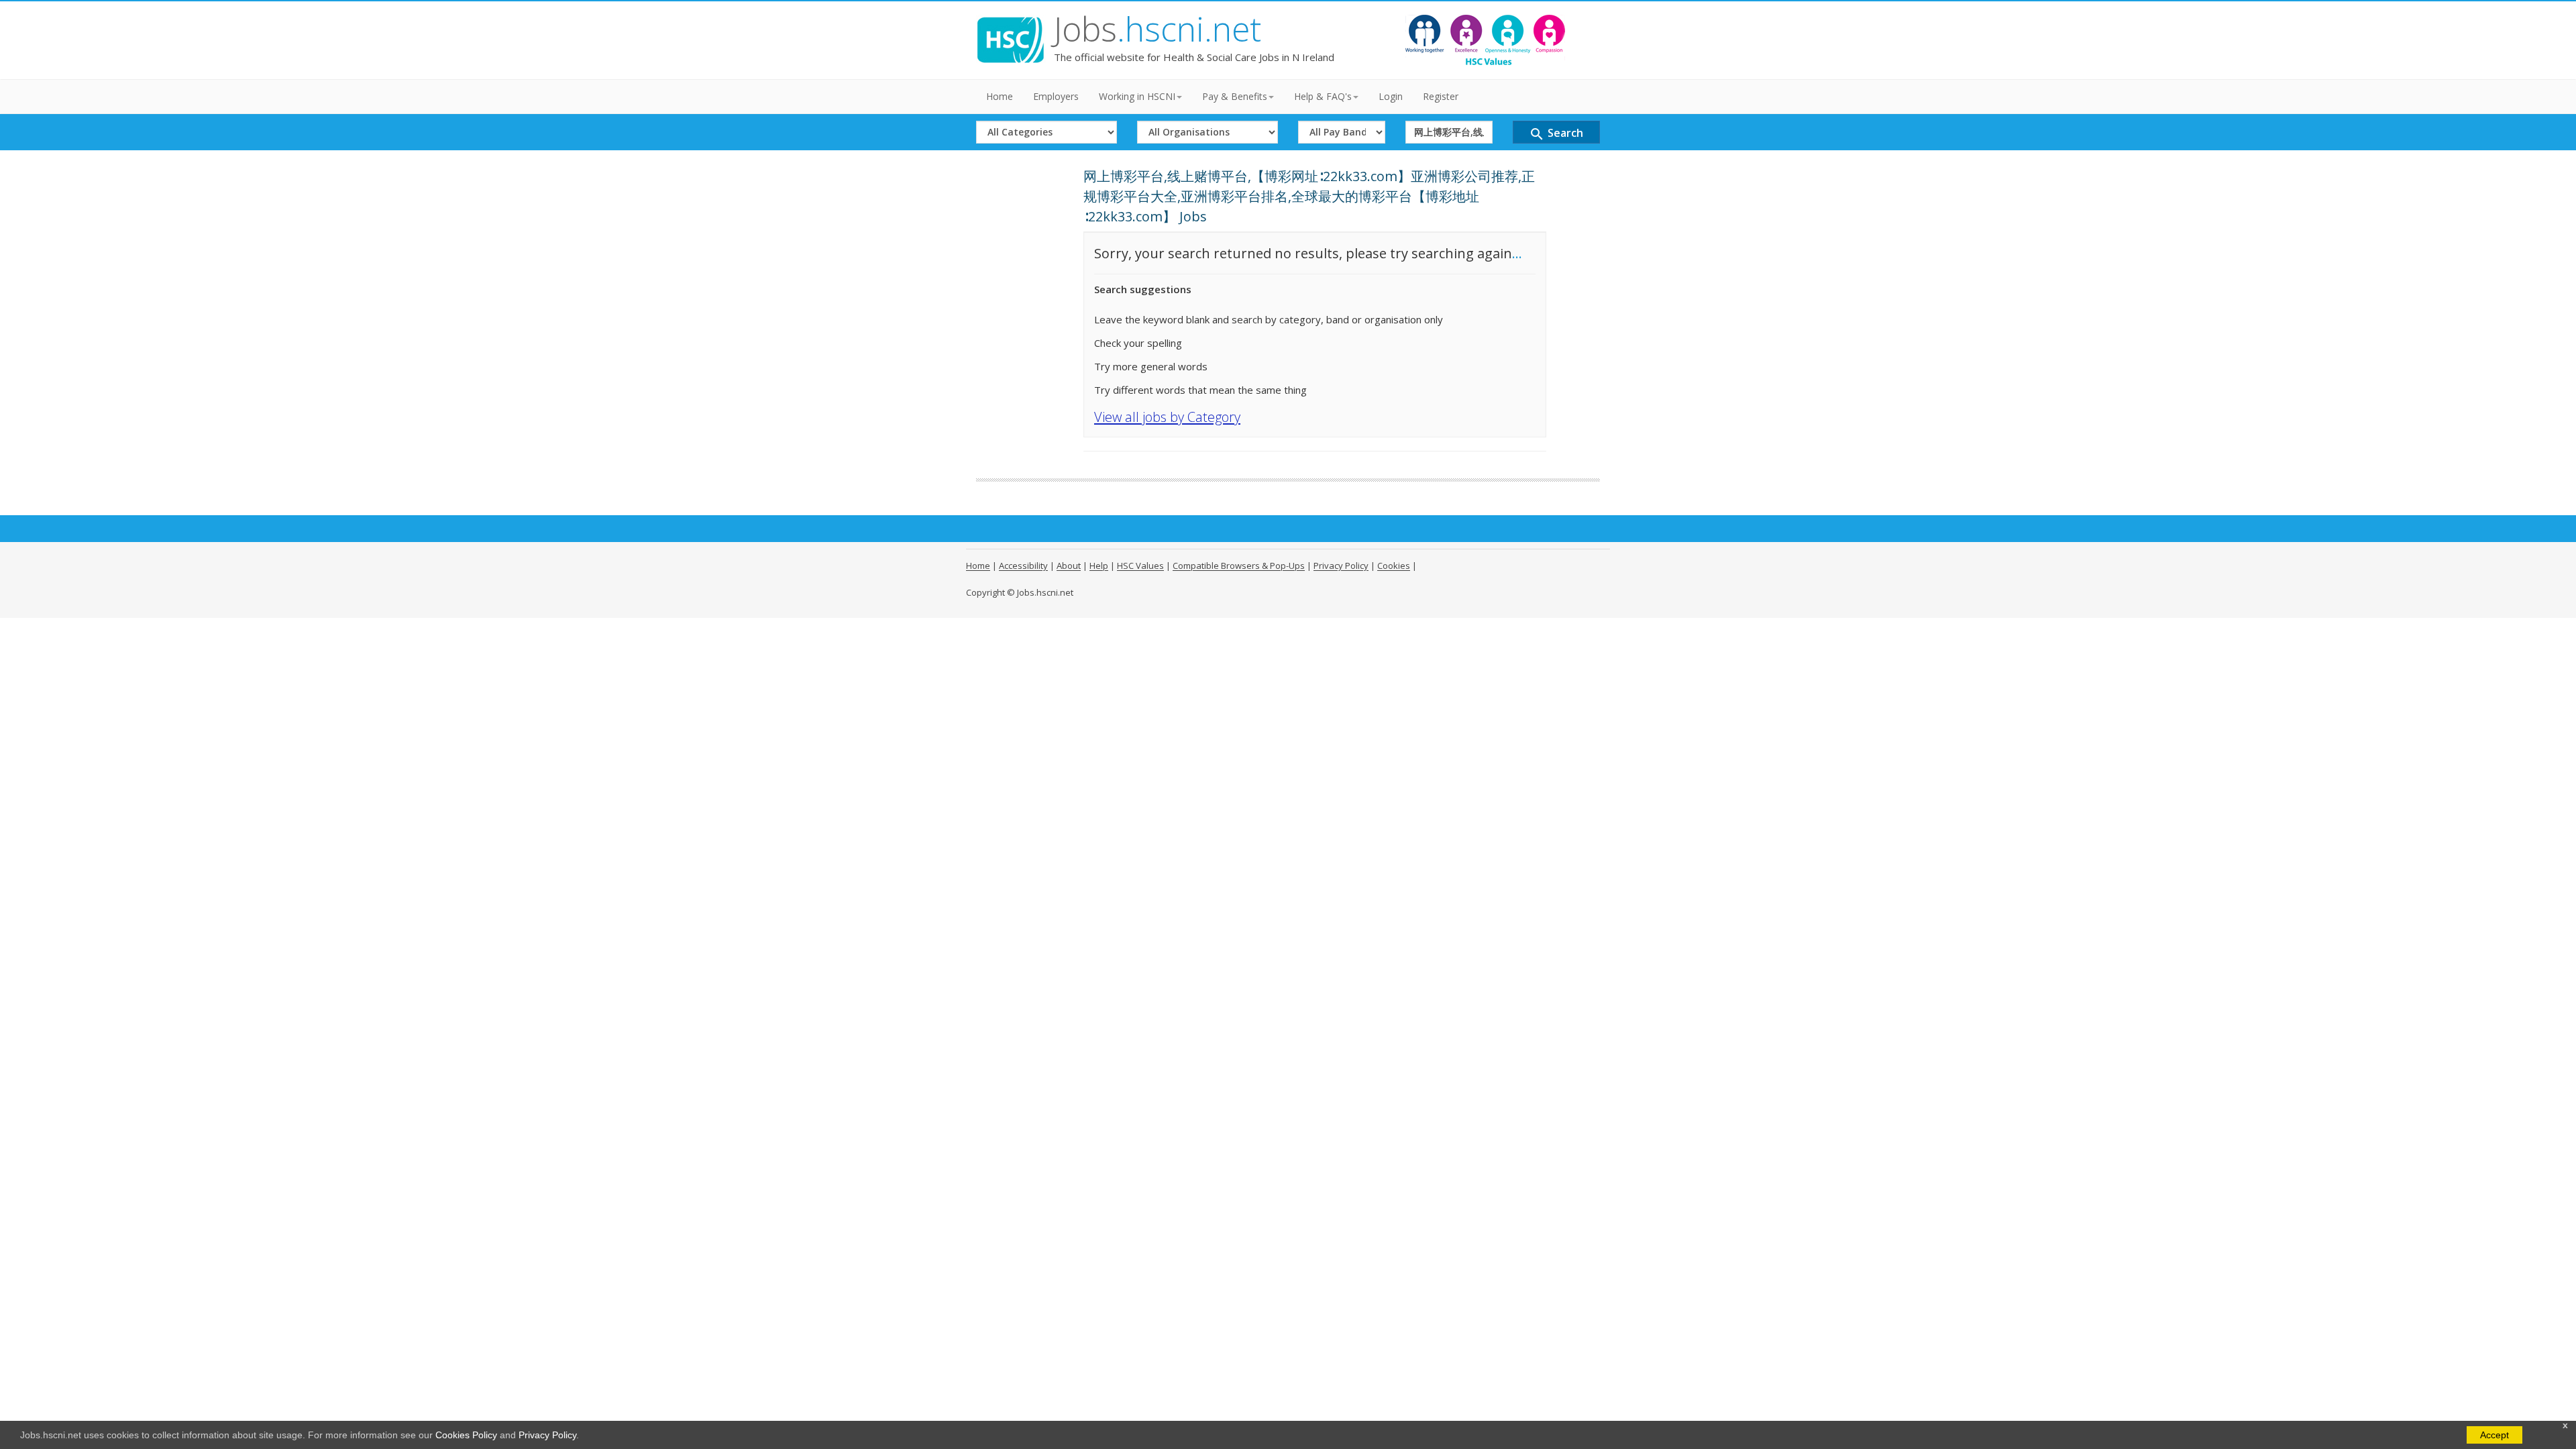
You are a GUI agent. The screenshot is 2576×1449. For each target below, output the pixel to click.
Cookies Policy (466, 1435)
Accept (2494, 1435)
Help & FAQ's (1323, 96)
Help (1099, 566)
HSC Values (1140, 566)
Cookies (1394, 566)
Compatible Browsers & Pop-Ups (1239, 566)
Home (1000, 96)
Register (1441, 96)
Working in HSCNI (1137, 96)
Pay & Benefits (1235, 96)
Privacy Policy (547, 1435)
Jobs (1158, 29)
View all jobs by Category (1167, 417)
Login (1391, 96)
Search (1556, 134)
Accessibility (1023, 566)
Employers (1056, 96)
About (1069, 566)
